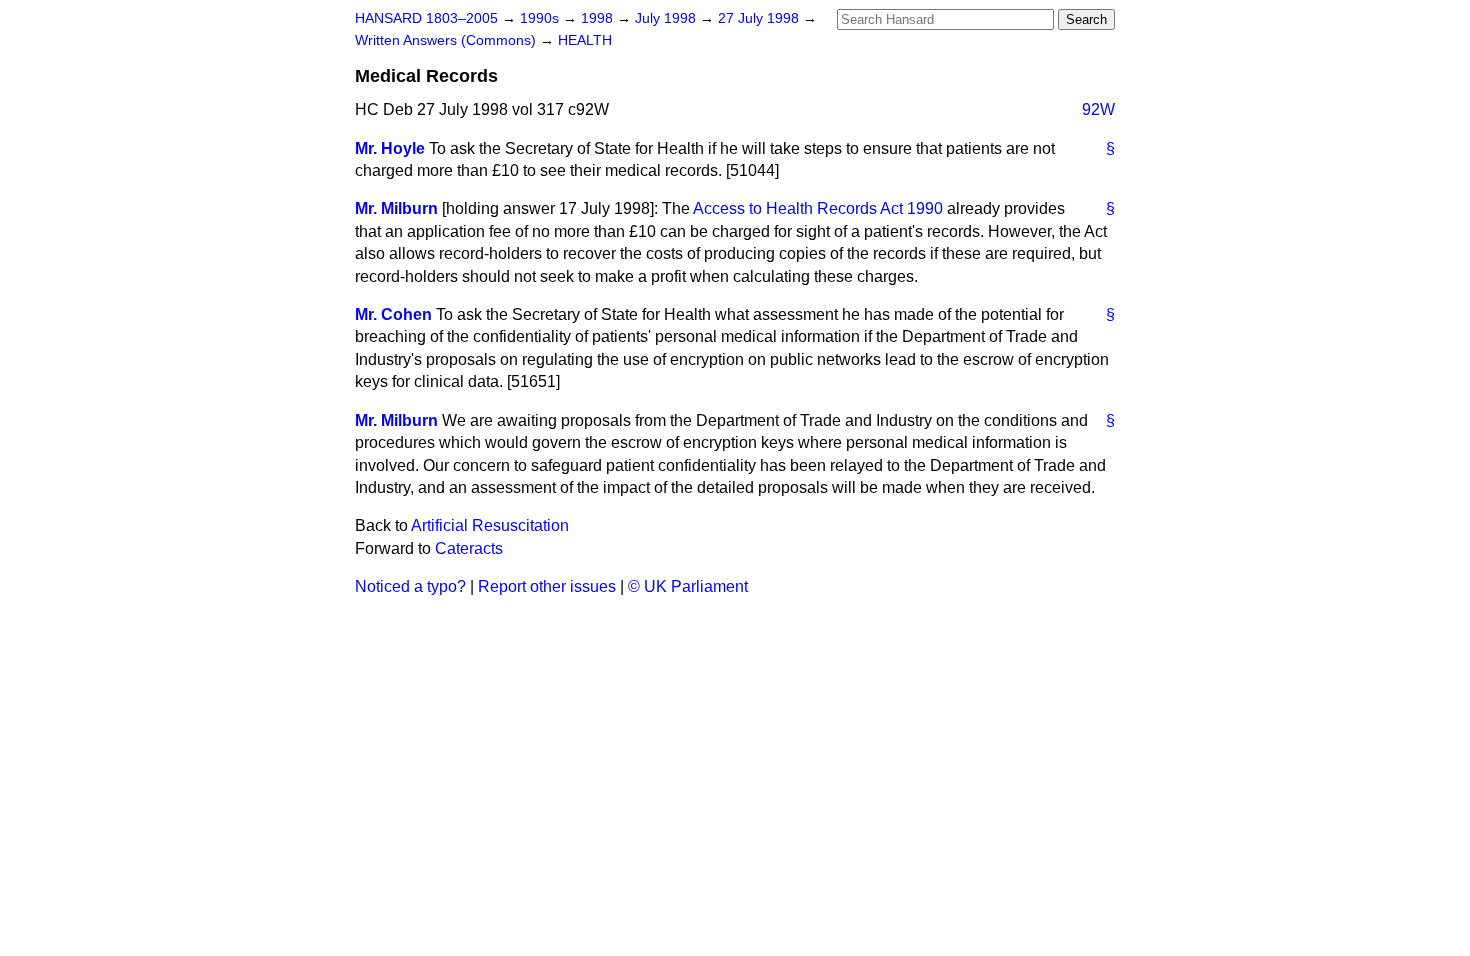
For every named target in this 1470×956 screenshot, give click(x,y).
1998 (599, 18)
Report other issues (547, 586)
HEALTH (585, 40)
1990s (541, 18)
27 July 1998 (760, 18)
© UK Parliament (688, 586)
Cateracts (469, 548)
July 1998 (667, 18)
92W (1098, 109)
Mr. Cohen (393, 314)
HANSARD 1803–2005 (426, 18)
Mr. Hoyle (390, 148)
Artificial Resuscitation (490, 525)
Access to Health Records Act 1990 (818, 208)
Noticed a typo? (410, 586)
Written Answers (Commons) (447, 40)
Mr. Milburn (396, 208)
